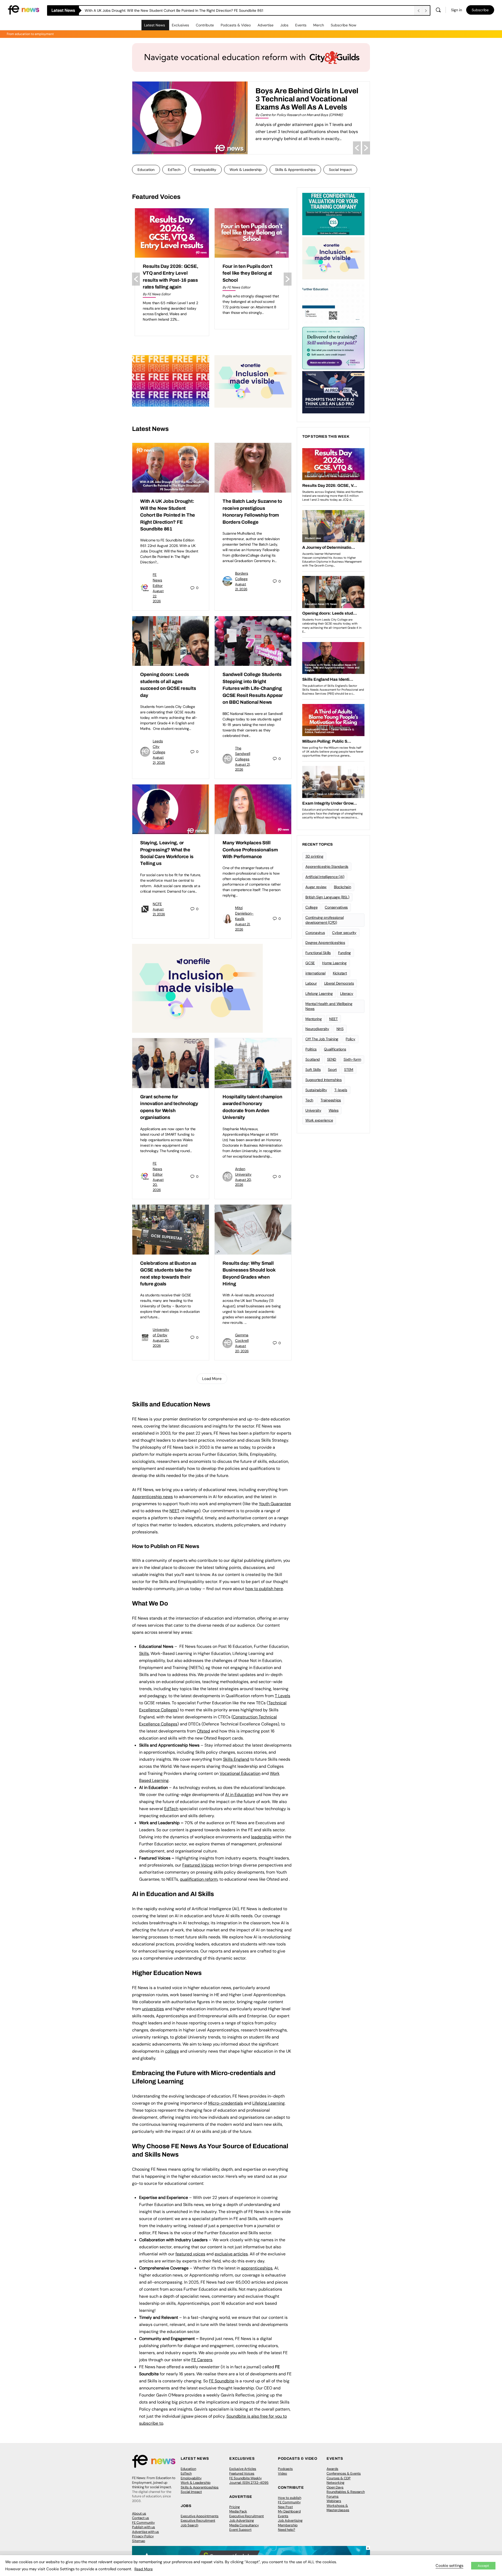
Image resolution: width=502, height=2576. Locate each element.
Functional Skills (318, 953)
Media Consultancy (244, 2525)
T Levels (283, 1696)
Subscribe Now (344, 25)
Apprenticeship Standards (327, 867)
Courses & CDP (339, 2478)
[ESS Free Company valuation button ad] (333, 213)
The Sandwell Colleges (243, 754)
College (311, 907)
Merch (319, 25)
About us (139, 2513)
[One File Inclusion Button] (253, 381)
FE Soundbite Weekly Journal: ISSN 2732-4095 (249, 2480)
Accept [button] (483, 2566)
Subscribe (480, 10)
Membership (288, 2525)
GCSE (310, 963)
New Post (285, 2507)
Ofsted (203, 1731)
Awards (332, 2469)
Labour (311, 983)
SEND (332, 1059)
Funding (344, 953)
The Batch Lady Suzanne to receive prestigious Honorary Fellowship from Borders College (160, 10)
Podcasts (285, 2469)
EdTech (174, 170)
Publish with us (144, 2527)
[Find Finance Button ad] (333, 348)
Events (301, 25)
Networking (335, 2483)
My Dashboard (289, 2511)
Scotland (313, 1059)
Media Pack (238, 2511)
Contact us (141, 2518)
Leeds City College (159, 747)
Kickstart (340, 973)
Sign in (457, 10)
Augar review (316, 887)
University (313, 1110)
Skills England (236, 1759)
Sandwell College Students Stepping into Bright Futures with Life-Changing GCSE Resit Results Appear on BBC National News (253, 688)
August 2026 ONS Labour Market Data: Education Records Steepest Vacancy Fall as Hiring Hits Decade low (251, 280)
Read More (144, 2569)
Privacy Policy (143, 2536)
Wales (334, 1110)
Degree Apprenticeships (325, 943)
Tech (309, 1100)
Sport (332, 1070)
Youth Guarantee (275, 1504)
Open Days (335, 2487)
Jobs (284, 25)
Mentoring (314, 1019)
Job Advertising (242, 2520)
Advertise (266, 25)
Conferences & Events (344, 2473)
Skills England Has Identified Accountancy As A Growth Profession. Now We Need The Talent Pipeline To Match (302, 103)
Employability (205, 170)
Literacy (347, 994)
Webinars (334, 2501)
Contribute (205, 25)
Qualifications (335, 1049)
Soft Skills (313, 1070)
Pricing (235, 2507)
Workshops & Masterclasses (338, 2508)
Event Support (240, 2530)
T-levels (341, 1090)
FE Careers (202, 2360)
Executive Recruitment (198, 2520)
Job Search (189, 2525)
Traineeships (331, 1100)
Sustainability (316, 1090)
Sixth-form (352, 1059)
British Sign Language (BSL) (327, 897)
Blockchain (343, 887)
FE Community (143, 2523)
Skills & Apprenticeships (295, 170)
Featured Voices (242, 2473)
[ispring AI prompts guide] (333, 392)
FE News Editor (158, 580)
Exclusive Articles (243, 2469)
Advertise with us (146, 2532)
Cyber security (344, 933)
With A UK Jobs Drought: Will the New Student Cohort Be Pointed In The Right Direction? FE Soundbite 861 (168, 515)
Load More (212, 1379)
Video (283, 2473)
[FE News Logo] (24, 10)
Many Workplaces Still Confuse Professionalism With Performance (250, 850)
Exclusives (180, 25)
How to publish (290, 2498)
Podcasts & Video (236, 25)
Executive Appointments (200, 2516)
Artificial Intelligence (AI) (325, 877)
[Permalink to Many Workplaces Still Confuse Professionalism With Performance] (253, 809)
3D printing (314, 856)
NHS (340, 1029)
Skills (144, 1653)
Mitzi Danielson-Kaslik (244, 913)
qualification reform (199, 1879)
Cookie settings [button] (449, 2566)
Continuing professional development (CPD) (324, 920)
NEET (174, 1511)
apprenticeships (257, 2268)
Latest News (155, 25)
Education (146, 170)
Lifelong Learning (319, 994)
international (315, 973)
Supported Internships (324, 1080)
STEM (349, 1070)
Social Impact (340, 170)
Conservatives (336, 907)
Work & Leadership (246, 170)
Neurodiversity (317, 1029)
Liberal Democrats (339, 983)
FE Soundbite (222, 2381)
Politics (311, 1049)
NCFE (157, 904)
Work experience (319, 1120)
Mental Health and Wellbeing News (329, 1006)
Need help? (287, 2530)
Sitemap (139, 2541)
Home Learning (334, 963)
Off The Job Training (322, 1039)
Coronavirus (315, 933)
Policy (350, 1039)
